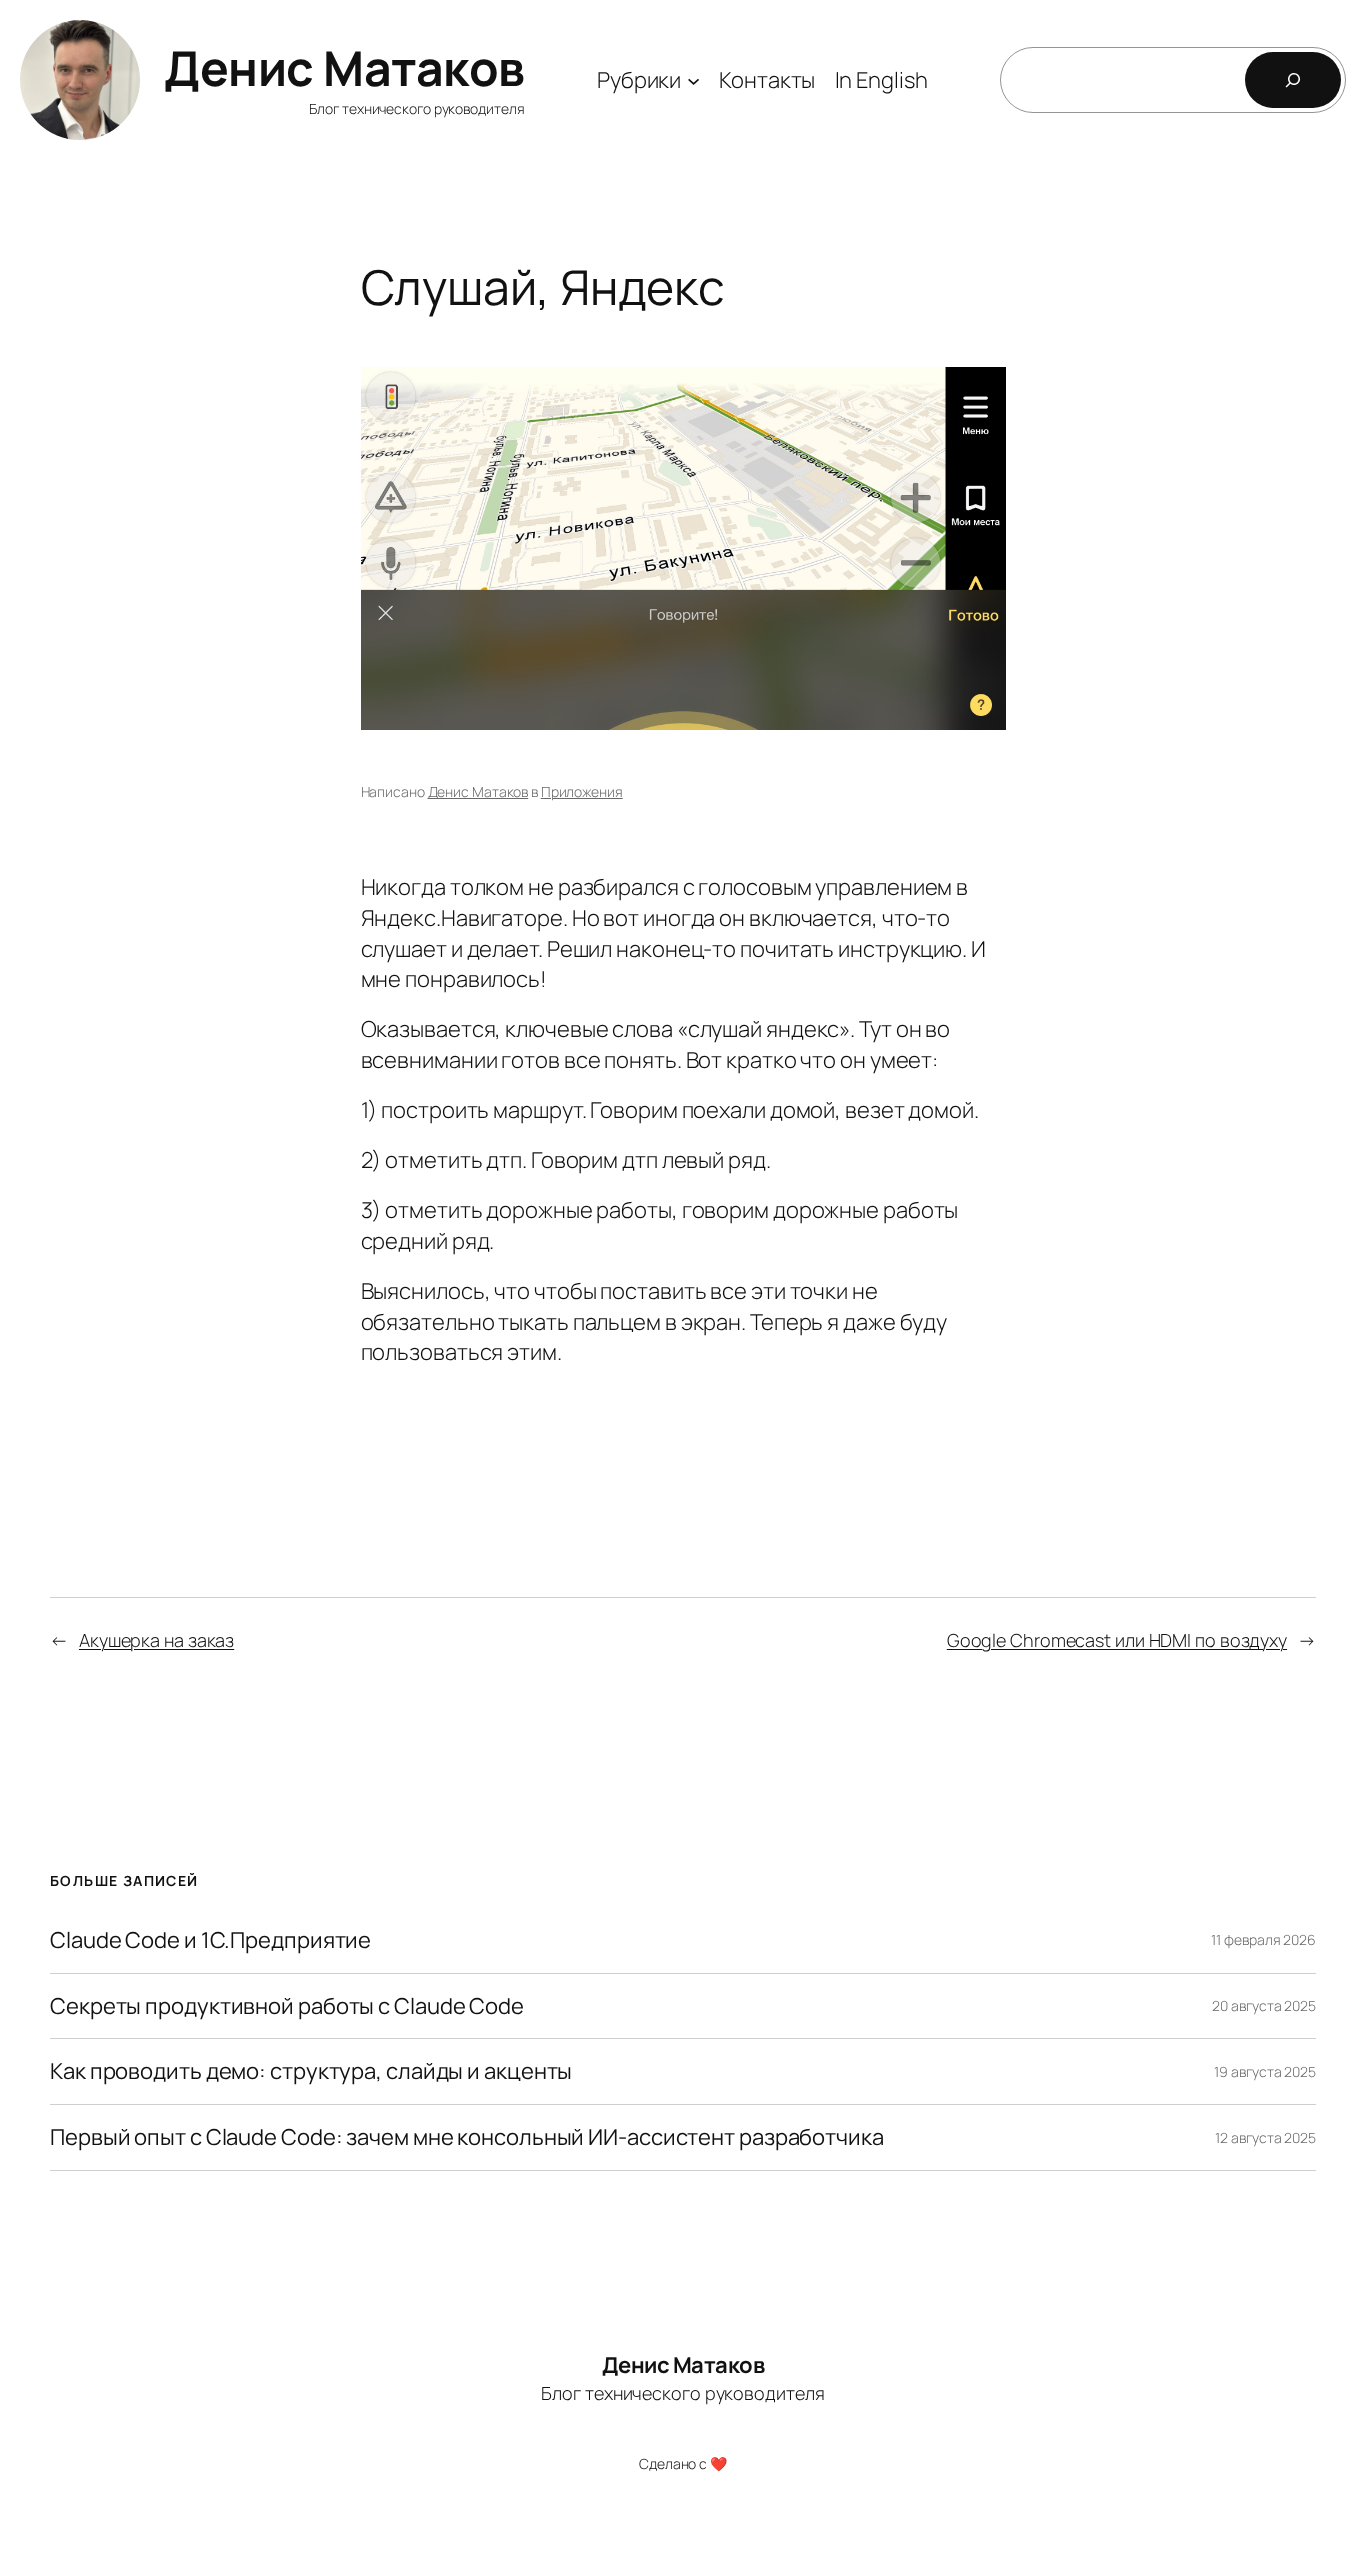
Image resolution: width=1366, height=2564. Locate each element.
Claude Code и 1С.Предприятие (210, 1940)
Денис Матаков (344, 67)
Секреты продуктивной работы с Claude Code (287, 2006)
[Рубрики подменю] (693, 79)
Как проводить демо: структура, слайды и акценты (311, 2071)
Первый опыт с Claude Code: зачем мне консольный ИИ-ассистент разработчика (467, 2137)
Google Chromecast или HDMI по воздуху (1117, 1640)
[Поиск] (1293, 80)
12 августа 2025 (1265, 2137)
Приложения (582, 791)
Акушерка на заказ (156, 1640)
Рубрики (639, 80)
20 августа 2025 (1264, 2005)
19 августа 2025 (1265, 2071)
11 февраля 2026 (1263, 1939)
